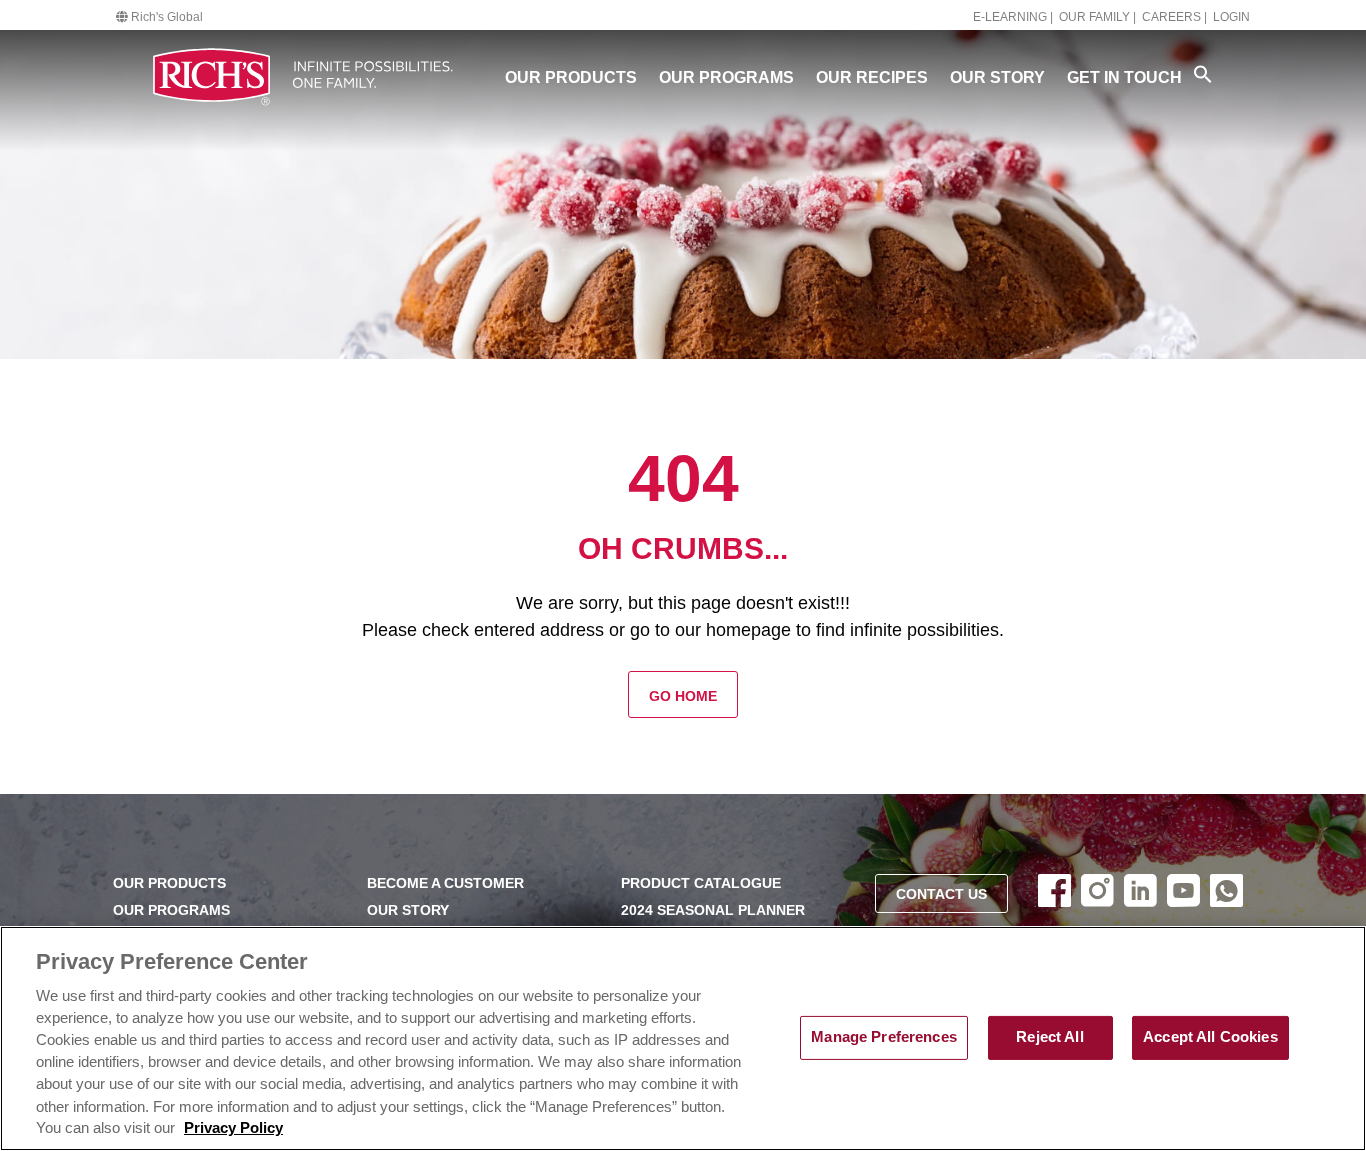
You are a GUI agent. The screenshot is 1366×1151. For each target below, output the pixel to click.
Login (1231, 17)
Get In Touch (1124, 77)
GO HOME (683, 696)
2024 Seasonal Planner (713, 910)
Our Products (571, 77)
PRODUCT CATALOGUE (701, 883)
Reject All (1049, 1037)
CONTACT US (941, 894)
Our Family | (1097, 17)
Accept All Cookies (1210, 1037)
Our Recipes (872, 77)
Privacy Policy (233, 1128)
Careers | (1174, 17)
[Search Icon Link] (1203, 74)
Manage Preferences (884, 1037)
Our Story (997, 77)
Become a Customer (445, 883)
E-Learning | (1013, 17)
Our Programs (726, 77)
